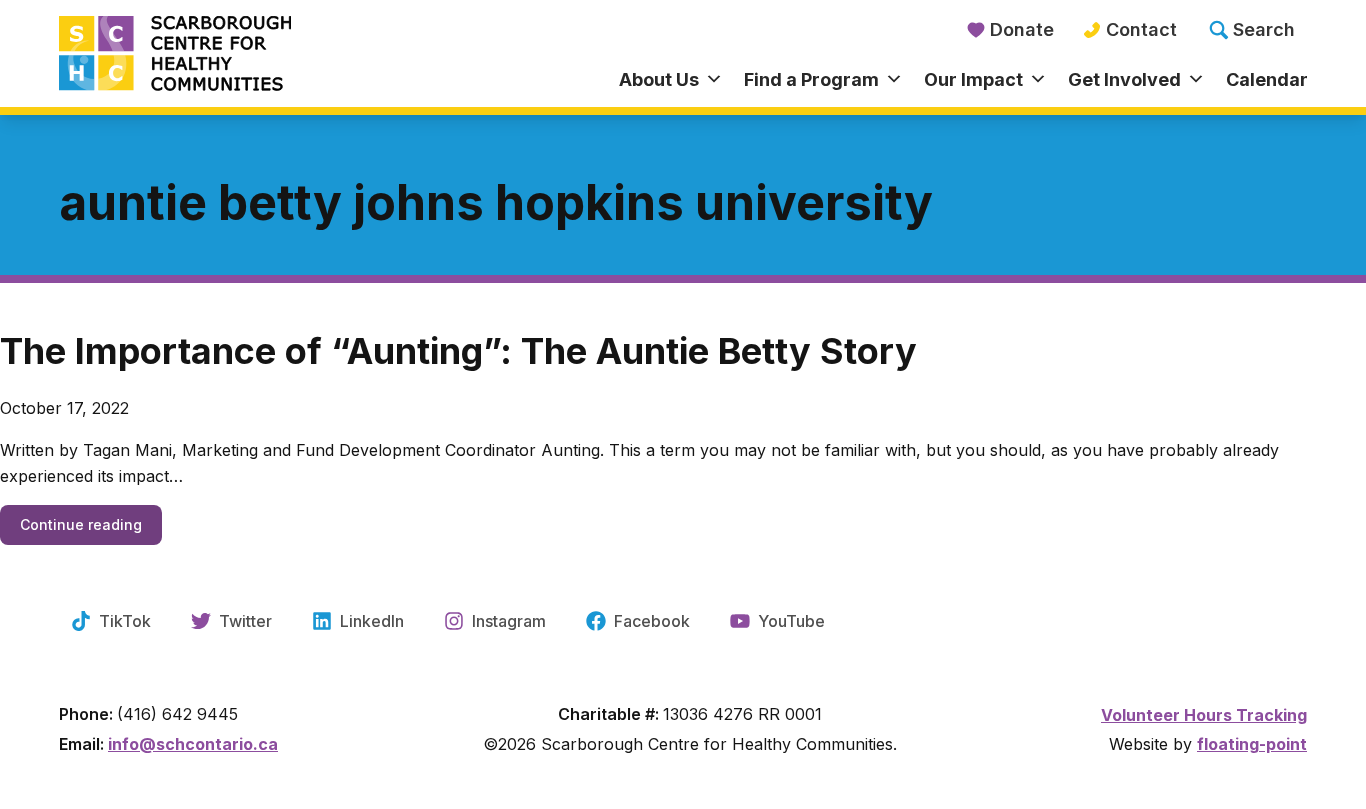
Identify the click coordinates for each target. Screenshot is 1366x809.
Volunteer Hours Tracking (1204, 715)
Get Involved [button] (1124, 79)
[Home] (215, 55)
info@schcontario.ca (193, 744)
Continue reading (91, 524)
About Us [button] (659, 79)
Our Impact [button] (973, 79)
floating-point (1252, 744)
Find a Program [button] (811, 79)
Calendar (1267, 79)
